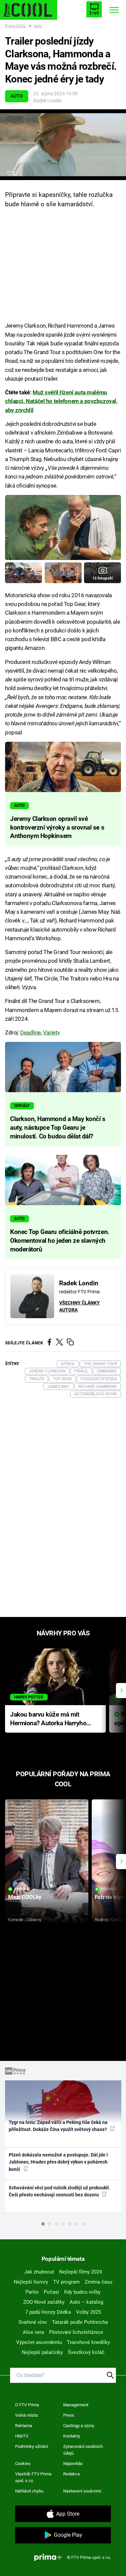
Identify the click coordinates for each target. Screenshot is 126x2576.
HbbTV (22, 2436)
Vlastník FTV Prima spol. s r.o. (33, 2477)
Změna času (98, 2282)
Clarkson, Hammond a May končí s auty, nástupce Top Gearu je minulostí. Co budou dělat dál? (58, 1128)
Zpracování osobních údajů (83, 2450)
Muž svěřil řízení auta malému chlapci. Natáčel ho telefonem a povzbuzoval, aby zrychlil (61, 401)
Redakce (72, 2474)
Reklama (24, 2426)
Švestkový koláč (86, 2352)
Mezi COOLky (25, 1897)
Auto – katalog (86, 2302)
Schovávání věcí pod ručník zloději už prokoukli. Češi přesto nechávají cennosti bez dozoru (59, 2191)
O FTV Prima (27, 2405)
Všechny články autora (79, 1306)
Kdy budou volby (82, 2292)
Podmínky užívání (32, 2446)
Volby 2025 (88, 2312)
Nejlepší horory (31, 2282)
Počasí (51, 2292)
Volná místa (26, 2415)
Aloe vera (33, 2332)
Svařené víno (33, 2322)
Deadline (31, 1032)
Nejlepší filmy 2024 (80, 2272)
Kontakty (72, 2436)
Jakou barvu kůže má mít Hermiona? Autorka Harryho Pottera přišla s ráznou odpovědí (48, 1719)
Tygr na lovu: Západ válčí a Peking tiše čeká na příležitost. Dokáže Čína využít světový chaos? (58, 2126)
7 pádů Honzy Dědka (48, 2312)
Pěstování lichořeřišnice (76, 2332)
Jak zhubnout (39, 2272)
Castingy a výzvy (79, 2426)
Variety (51, 1032)
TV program (66, 2282)
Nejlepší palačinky (42, 2352)
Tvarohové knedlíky (88, 2342)
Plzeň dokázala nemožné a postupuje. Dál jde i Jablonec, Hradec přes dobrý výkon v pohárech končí (58, 2162)
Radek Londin (48, 101)
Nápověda (73, 2463)
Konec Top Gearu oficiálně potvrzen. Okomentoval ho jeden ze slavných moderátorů (60, 1241)
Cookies (23, 2463)
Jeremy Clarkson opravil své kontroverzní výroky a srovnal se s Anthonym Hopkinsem (57, 828)
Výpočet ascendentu (39, 2342)
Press (69, 2415)
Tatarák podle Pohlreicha (80, 2322)
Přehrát (23, 1889)
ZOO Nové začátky (44, 2302)
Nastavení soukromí (82, 2491)
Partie (32, 2292)
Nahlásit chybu (29, 2491)
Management (76, 2405)
